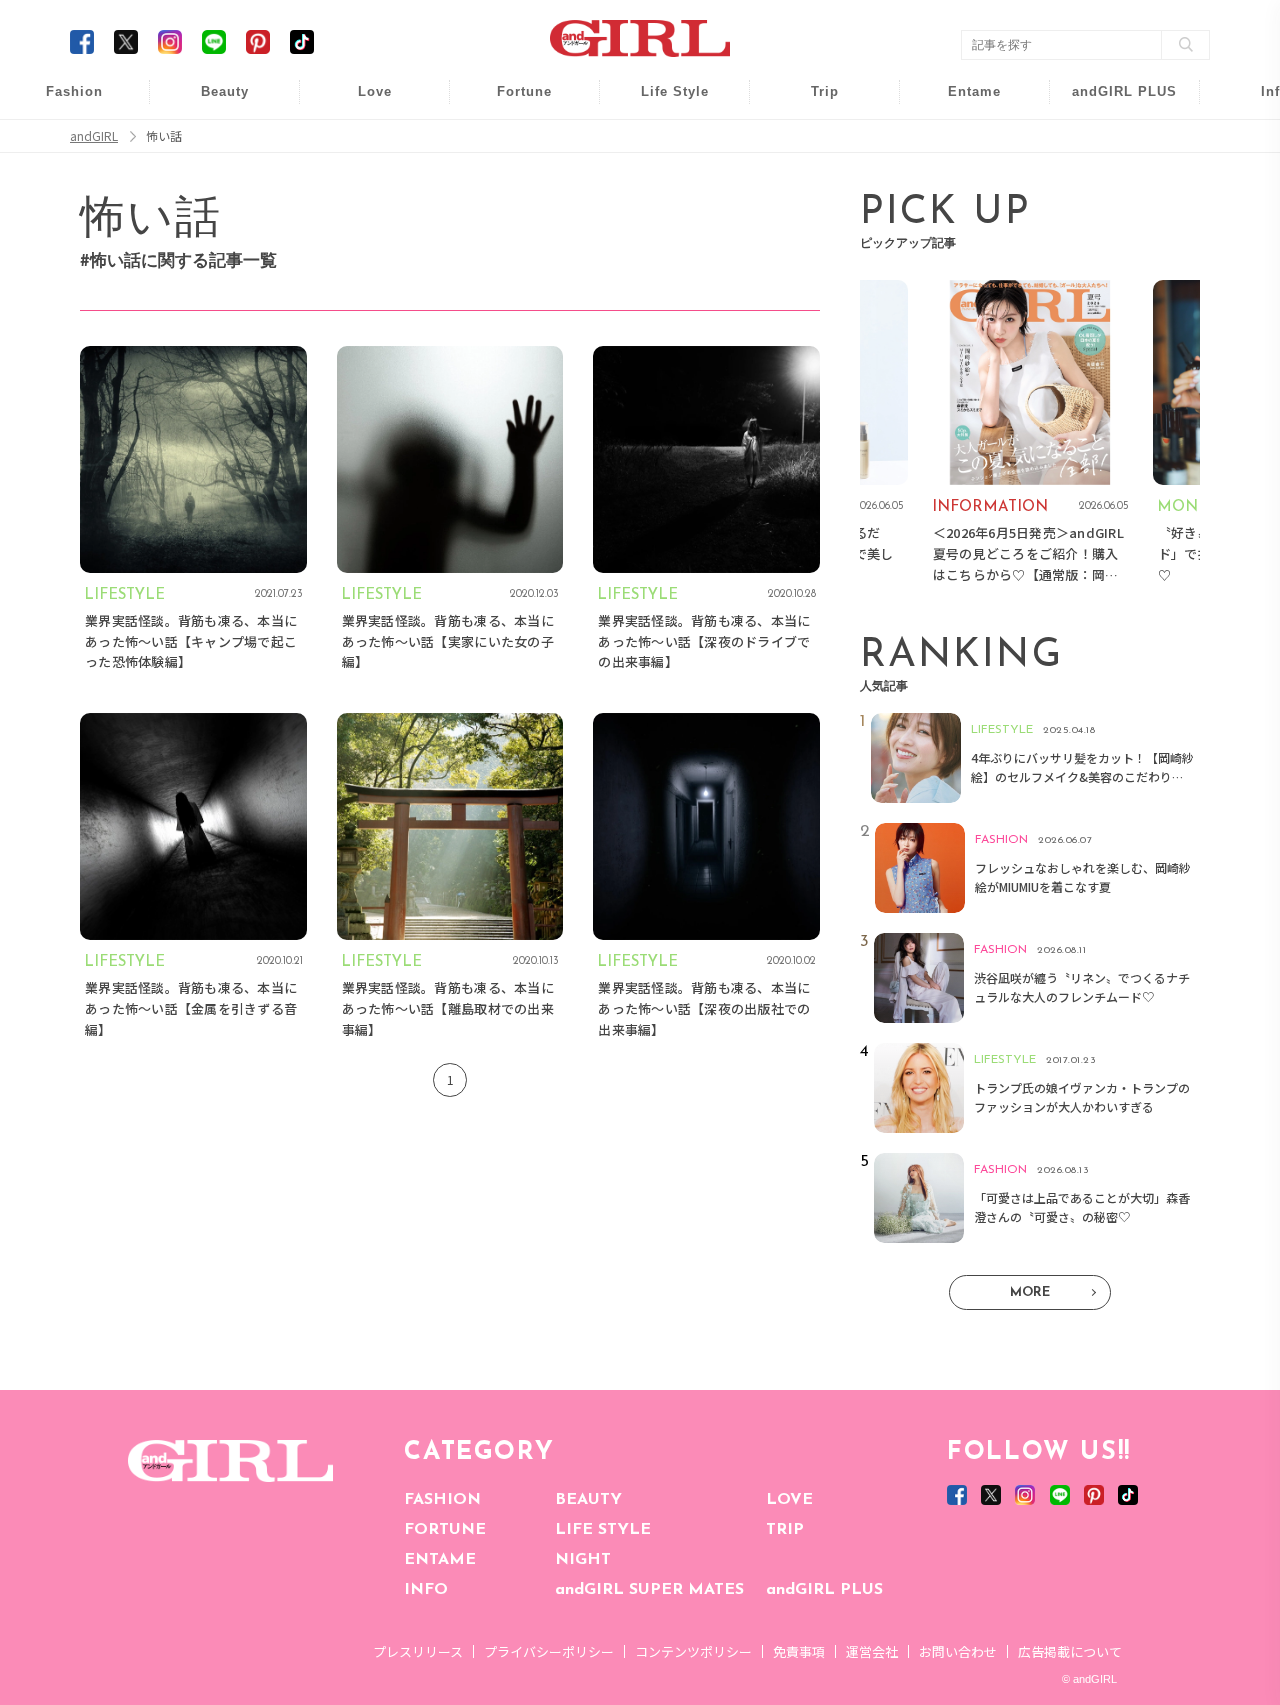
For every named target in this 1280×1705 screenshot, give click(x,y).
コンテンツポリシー (693, 1651)
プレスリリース (418, 1651)
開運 (511, 102)
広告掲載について (1070, 1651)
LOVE (789, 1500)
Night (361, 179)
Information (1111, 217)
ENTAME (440, 1560)
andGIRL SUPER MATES (649, 1590)
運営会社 (872, 1651)
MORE (1030, 1292)
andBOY (961, 102)
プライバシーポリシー (549, 1651)
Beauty (225, 91)
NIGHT (583, 1560)
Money (661, 102)
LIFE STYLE (603, 1530)
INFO (426, 1590)
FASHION (442, 1500)
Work (661, 141)
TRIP (785, 1530)
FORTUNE (445, 1530)
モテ (361, 141)
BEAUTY (588, 1500)
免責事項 (799, 1651)
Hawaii (811, 102)
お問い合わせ (958, 1651)
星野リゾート (811, 141)
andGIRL (94, 136)
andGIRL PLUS (824, 1590)
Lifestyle (1111, 179)
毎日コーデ (61, 102)
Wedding (361, 102)
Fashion (1111, 102)
